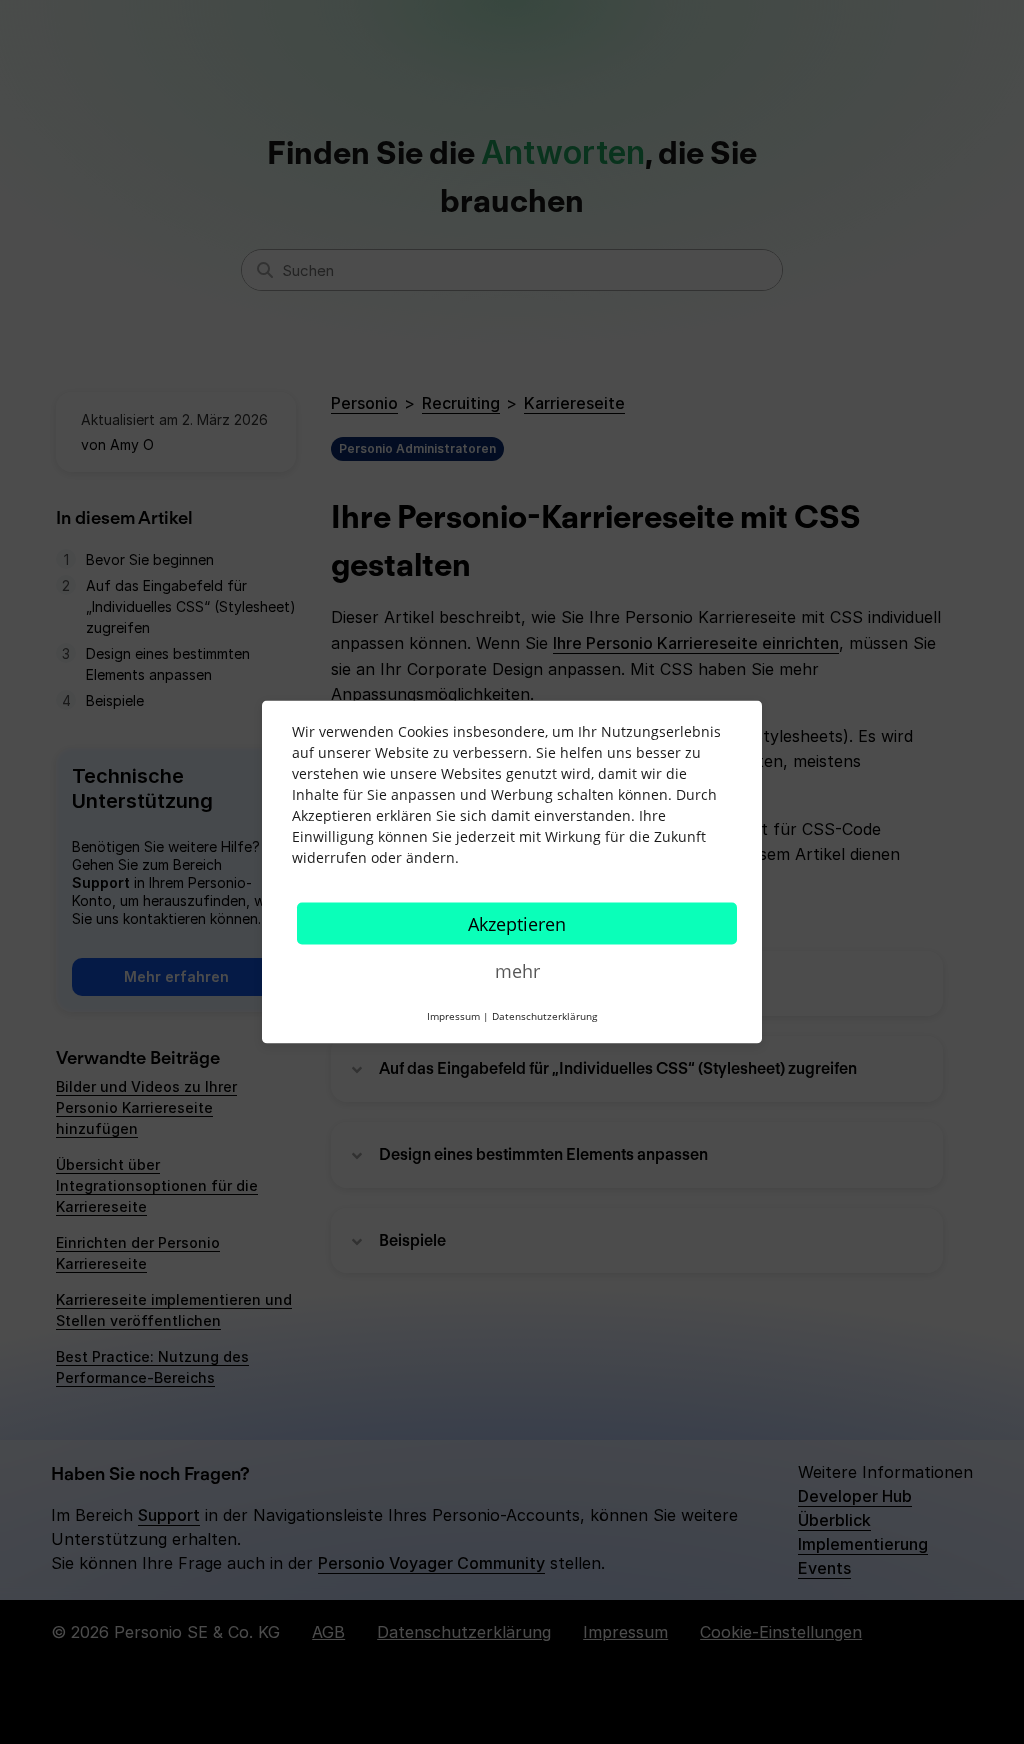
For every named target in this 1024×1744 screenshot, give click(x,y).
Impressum (453, 1016)
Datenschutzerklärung (544, 1016)
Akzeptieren (517, 924)
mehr (517, 971)
